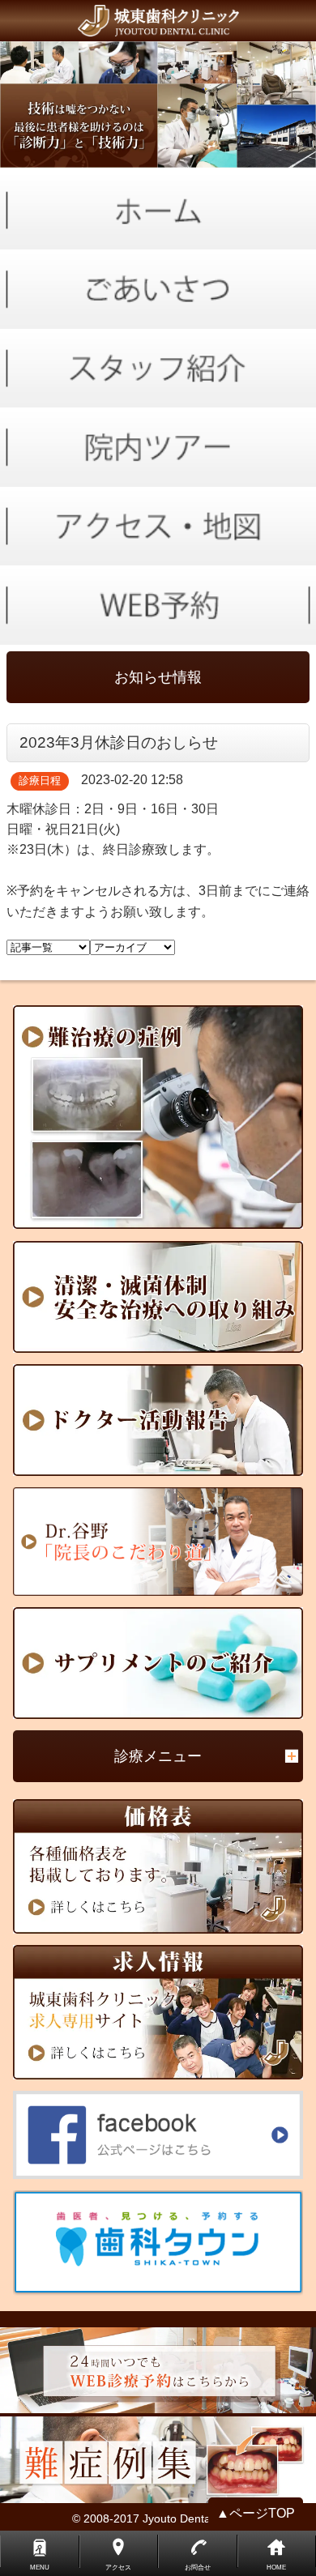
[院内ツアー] (158, 447)
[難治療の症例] (158, 1117)
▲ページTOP (256, 2513)
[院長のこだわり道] (158, 1542)
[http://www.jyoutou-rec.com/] (158, 2012)
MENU (40, 2567)
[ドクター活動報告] (158, 1420)
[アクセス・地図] (158, 527)
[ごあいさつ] (158, 289)
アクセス (118, 2567)
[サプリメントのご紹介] (158, 1663)
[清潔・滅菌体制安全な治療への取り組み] (158, 1297)
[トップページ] (158, 21)
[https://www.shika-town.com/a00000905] (158, 2243)
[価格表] (158, 1866)
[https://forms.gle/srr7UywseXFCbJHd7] (158, 605)
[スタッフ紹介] (158, 369)
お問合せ (198, 2567)
